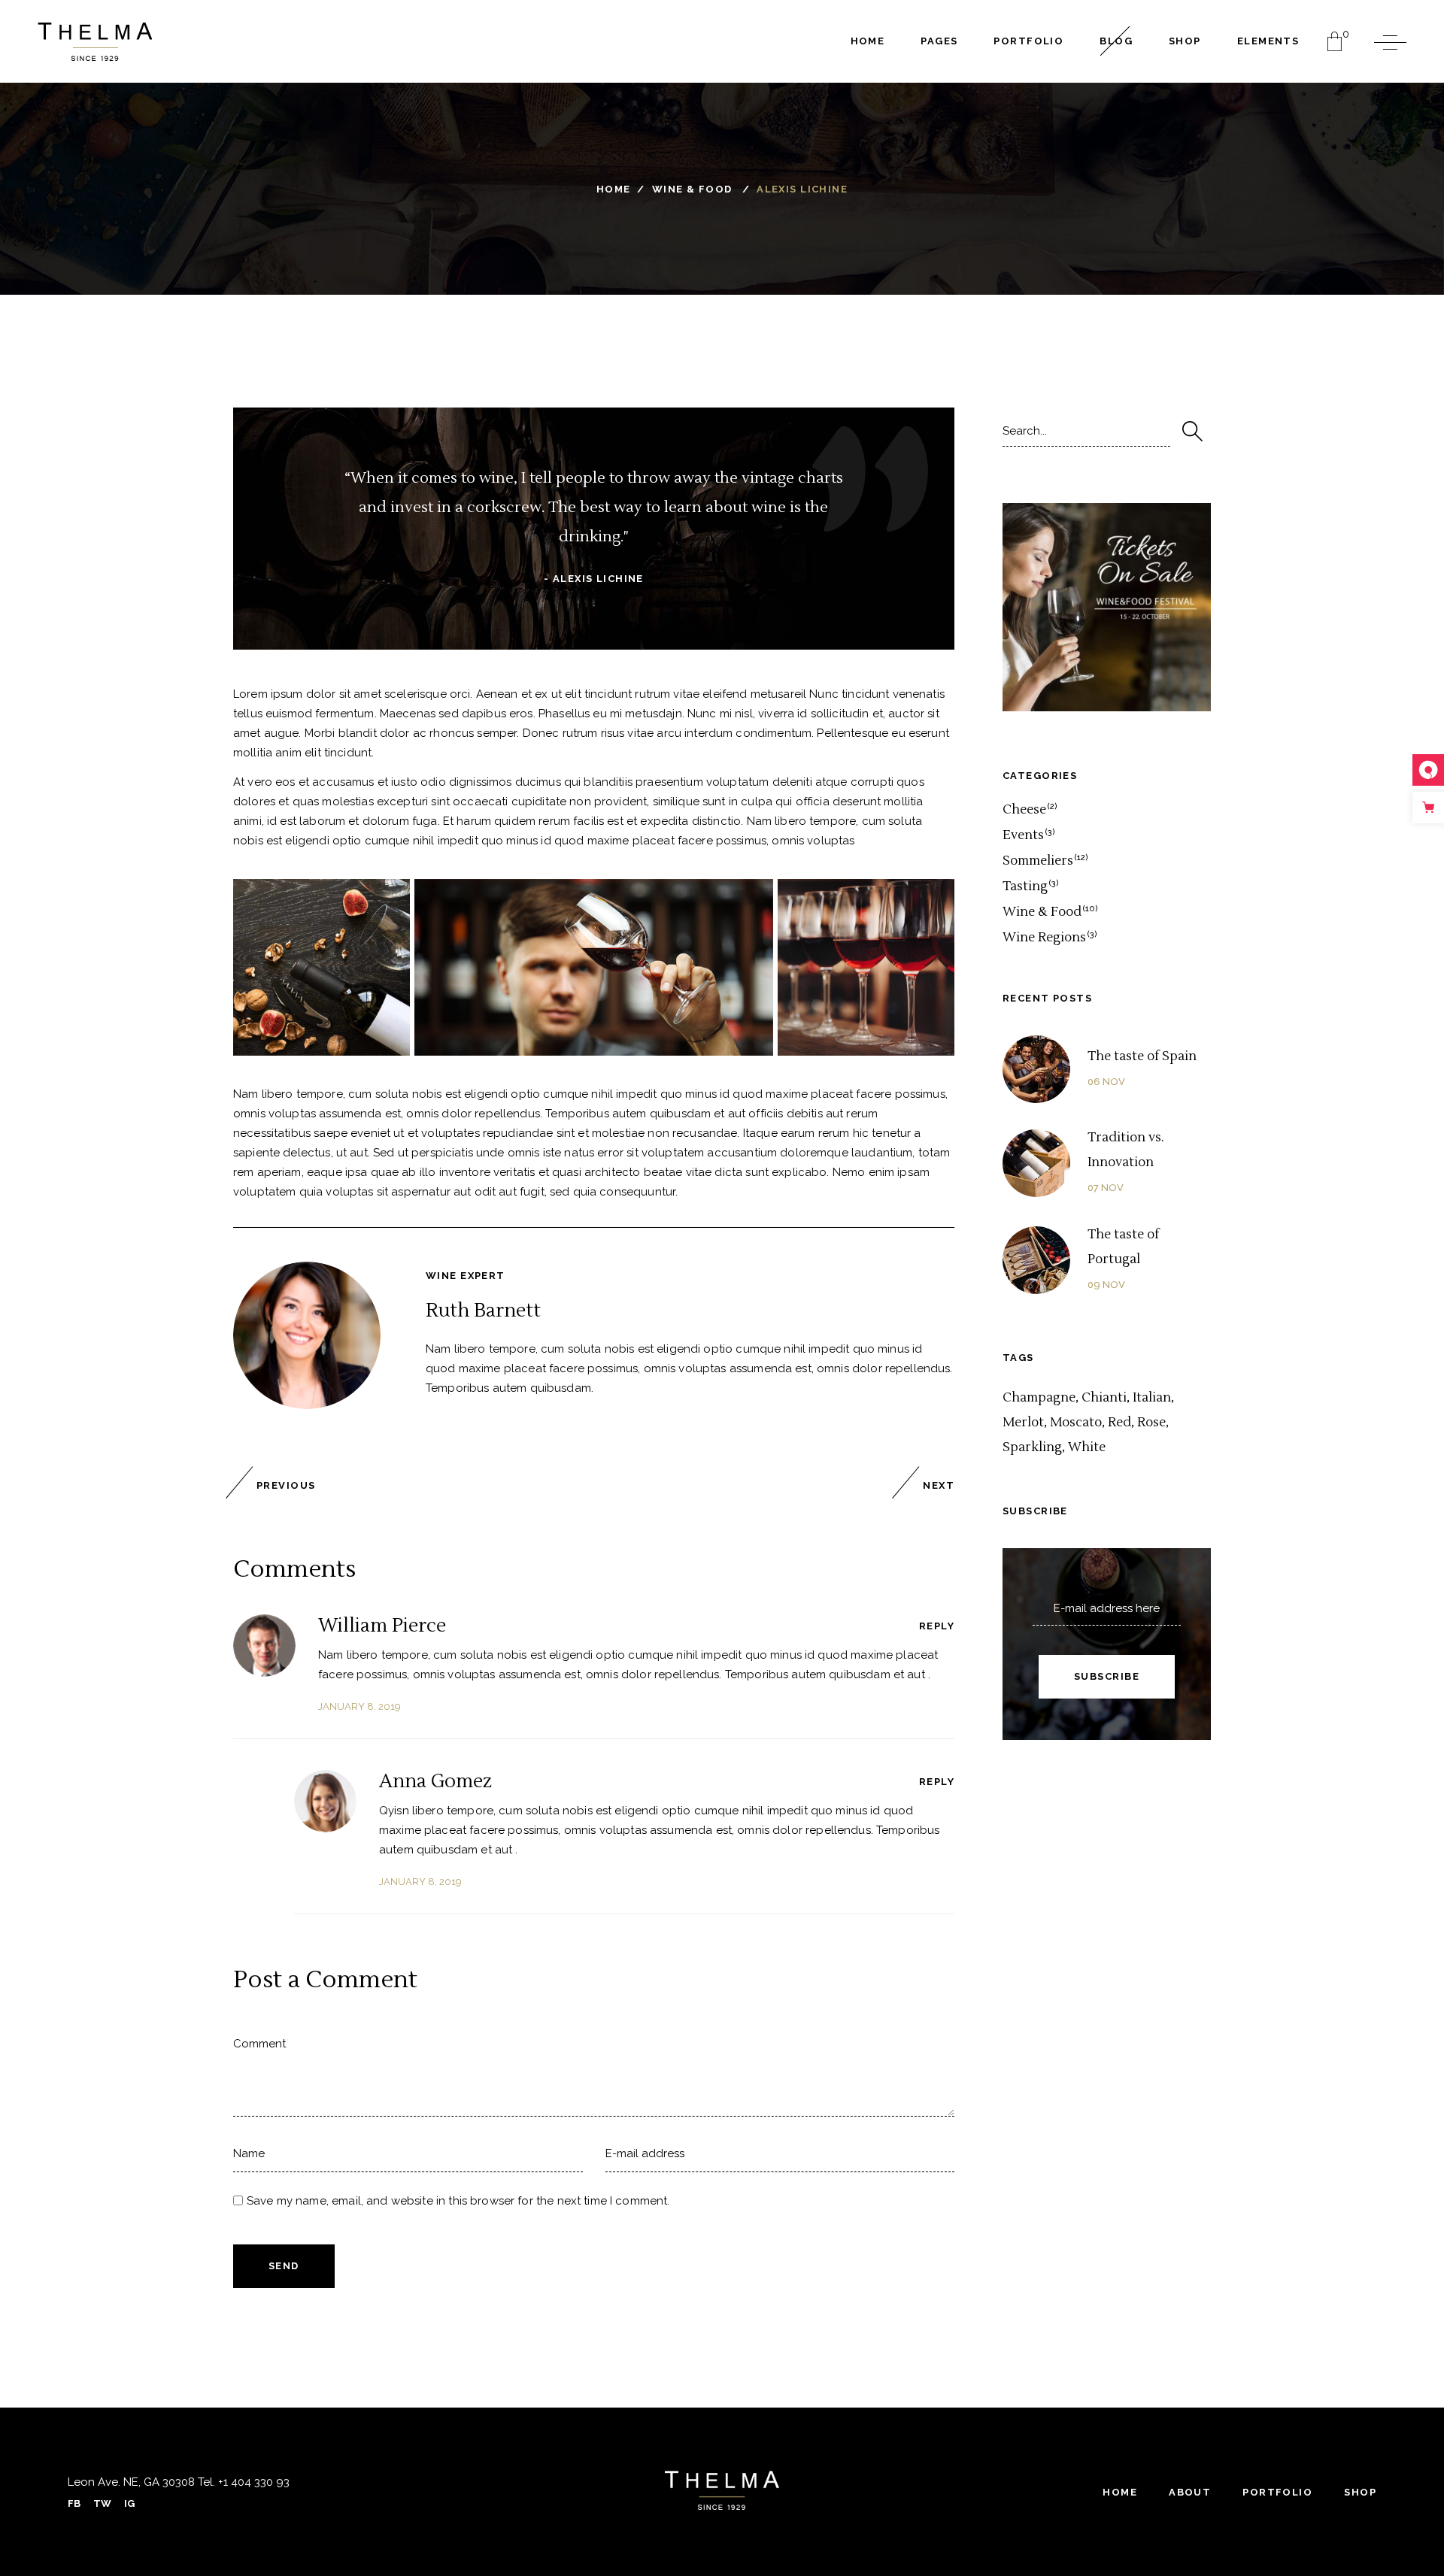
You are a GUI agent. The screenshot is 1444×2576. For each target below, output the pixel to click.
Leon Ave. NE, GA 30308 (131, 2482)
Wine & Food (692, 189)
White (1087, 1447)
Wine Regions (1044, 938)
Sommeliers (1038, 861)
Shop (1360, 2492)
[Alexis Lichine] (307, 1335)
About (1190, 2492)
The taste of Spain (1142, 1056)
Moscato (1076, 1423)
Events (1023, 835)
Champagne (1039, 1398)
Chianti (1104, 1398)
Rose (1151, 1423)
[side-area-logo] (722, 2490)
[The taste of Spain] (1036, 1069)
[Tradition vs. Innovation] (1036, 1163)
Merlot (1023, 1423)
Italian (1152, 1398)
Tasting (1025, 886)
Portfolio (1277, 2492)
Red (1119, 1423)
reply (937, 1626)
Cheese (1024, 810)
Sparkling (1032, 1447)
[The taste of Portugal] (1036, 1260)
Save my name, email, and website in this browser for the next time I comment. (458, 2201)
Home (614, 189)
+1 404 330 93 (252, 2482)
